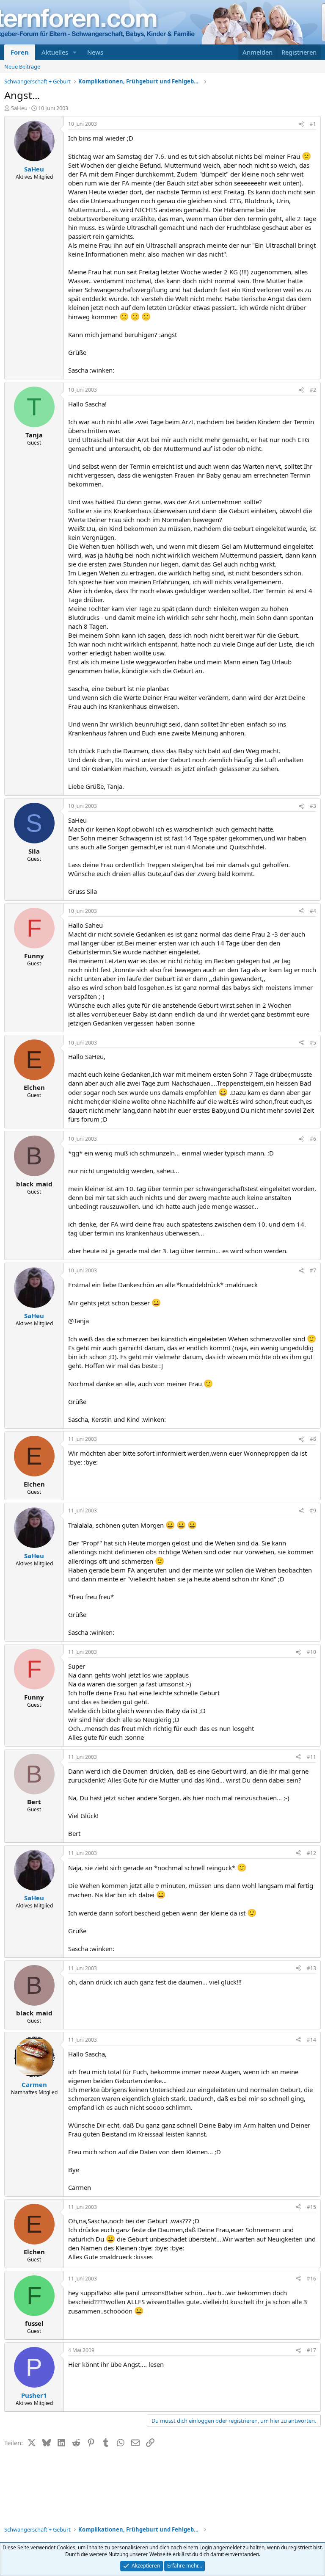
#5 (313, 1043)
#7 (313, 1270)
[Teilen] (301, 124)
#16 (311, 2279)
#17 (311, 2350)
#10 (311, 1652)
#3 (313, 806)
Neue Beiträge (22, 66)
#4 (313, 911)
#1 (313, 124)
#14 (311, 2040)
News (95, 52)
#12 (311, 1853)
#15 (311, 2207)
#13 (311, 1968)
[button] (75, 52)
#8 (313, 1439)
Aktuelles (55, 52)
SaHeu (19, 108)
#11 (311, 1757)
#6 (313, 1139)
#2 (313, 390)
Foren (20, 52)
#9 (313, 1510)
